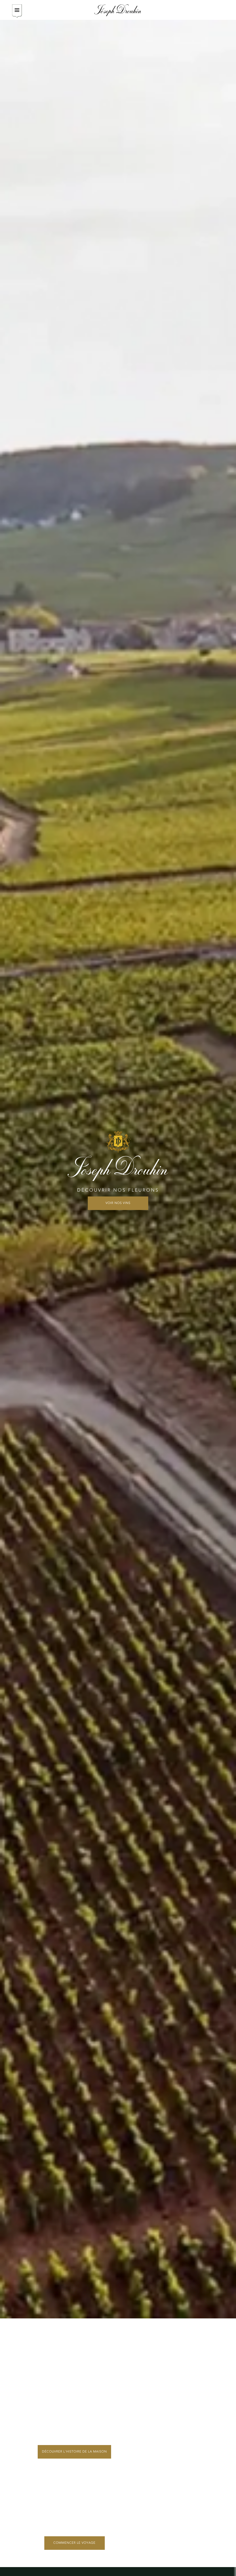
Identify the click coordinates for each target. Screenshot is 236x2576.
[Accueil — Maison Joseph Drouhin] (118, 10)
